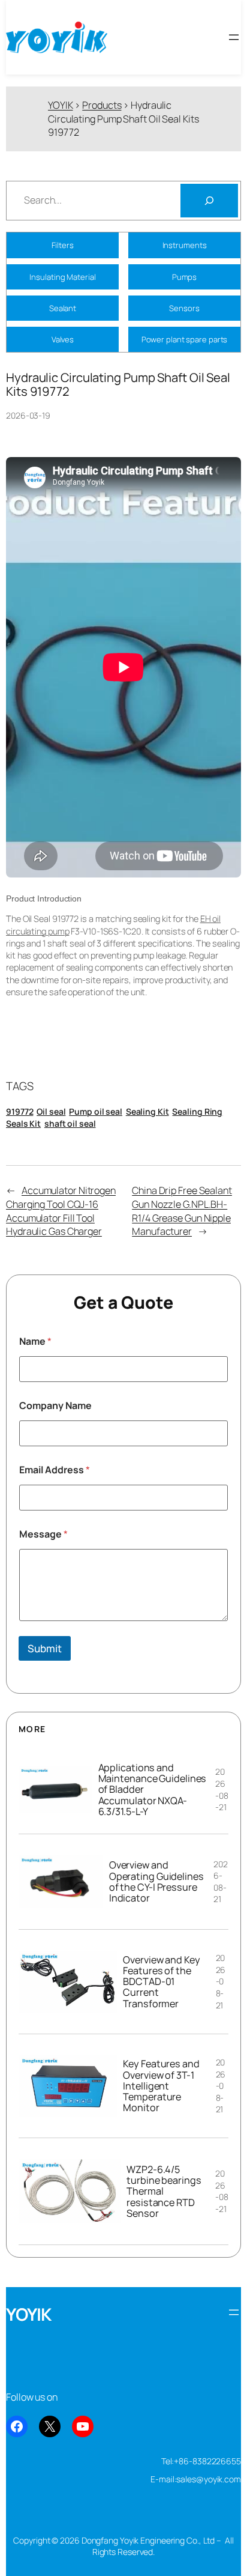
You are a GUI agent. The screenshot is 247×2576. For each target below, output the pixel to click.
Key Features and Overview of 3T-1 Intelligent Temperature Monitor (161, 2086)
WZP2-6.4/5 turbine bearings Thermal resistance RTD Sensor (164, 2191)
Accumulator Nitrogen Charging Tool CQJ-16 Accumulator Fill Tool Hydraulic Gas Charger (61, 1211)
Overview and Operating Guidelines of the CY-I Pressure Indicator (156, 1881)
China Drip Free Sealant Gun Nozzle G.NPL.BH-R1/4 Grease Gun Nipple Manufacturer (182, 1211)
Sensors (184, 308)
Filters (62, 245)
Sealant (63, 308)
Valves (63, 339)
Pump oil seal (96, 1111)
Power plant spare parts (185, 339)
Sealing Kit (147, 1111)
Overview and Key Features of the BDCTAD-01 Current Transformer (161, 1982)
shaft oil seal (70, 1123)
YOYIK (29, 2314)
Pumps (185, 277)
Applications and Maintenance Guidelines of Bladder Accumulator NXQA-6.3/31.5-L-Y (153, 1790)
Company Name (55, 1406)
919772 (19, 1111)
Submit (45, 1648)
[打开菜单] (234, 37)
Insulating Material (62, 277)
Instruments (185, 245)
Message (43, 1534)
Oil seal (51, 1111)
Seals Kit (23, 1123)
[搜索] (209, 201)
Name (35, 1341)
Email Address (55, 1470)
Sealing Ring (197, 1111)
